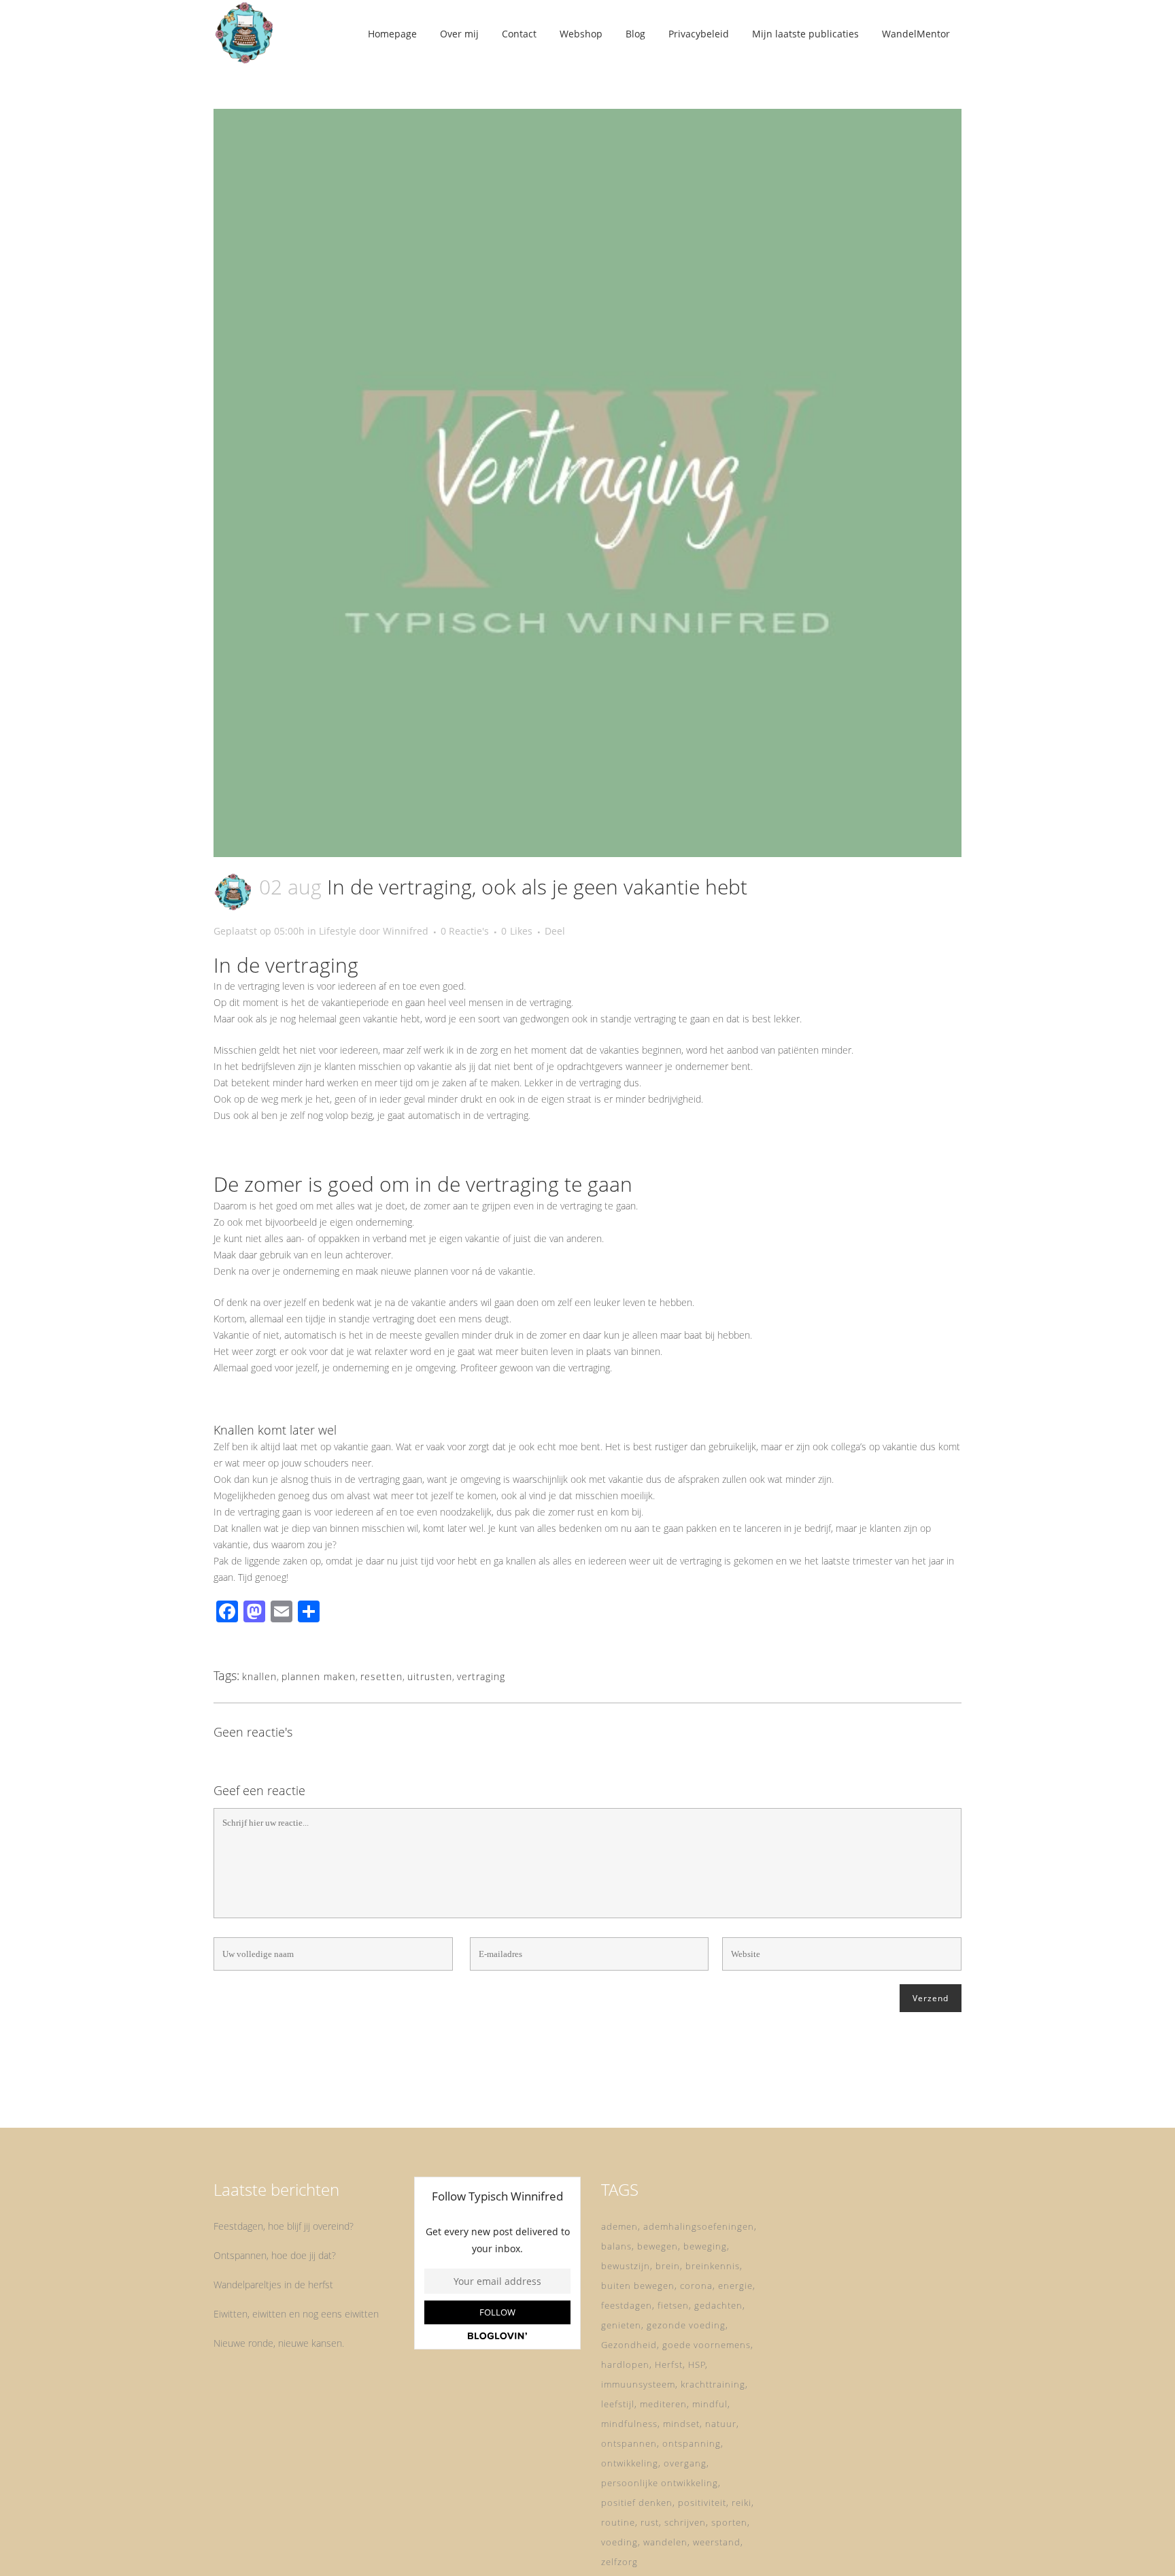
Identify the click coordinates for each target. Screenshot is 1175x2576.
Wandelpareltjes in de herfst (273, 2285)
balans (616, 2246)
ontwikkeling (630, 2463)
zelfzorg (619, 2562)
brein (668, 2266)
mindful (710, 2404)
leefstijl (618, 2404)
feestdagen (627, 2305)
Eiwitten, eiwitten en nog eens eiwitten (296, 2314)
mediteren (663, 2404)
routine (618, 2522)
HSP (697, 2364)
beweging (705, 2246)
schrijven (685, 2522)
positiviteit (702, 2503)
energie (735, 2286)
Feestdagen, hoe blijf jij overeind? (284, 2226)
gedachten (718, 2305)
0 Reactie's (465, 931)
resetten (381, 1676)
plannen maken (319, 1676)
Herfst (669, 2364)
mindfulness (629, 2424)
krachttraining (713, 2384)
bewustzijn (626, 2266)
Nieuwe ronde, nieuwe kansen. (279, 2343)
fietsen (673, 2305)
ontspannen (629, 2443)
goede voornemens (706, 2345)
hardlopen (625, 2364)
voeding (619, 2542)
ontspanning (692, 2443)
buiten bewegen (638, 2286)
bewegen (658, 2246)
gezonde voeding (686, 2325)
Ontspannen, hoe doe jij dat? (275, 2255)
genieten (621, 2325)
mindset (681, 2424)
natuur (721, 2424)
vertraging (481, 1676)
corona (696, 2286)
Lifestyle (338, 931)
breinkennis (713, 2266)
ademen (619, 2226)
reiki (742, 2503)
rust (650, 2522)
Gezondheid (629, 2345)
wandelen (665, 2542)
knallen (259, 1676)
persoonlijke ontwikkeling (660, 2483)
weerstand (717, 2542)
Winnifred (406, 931)
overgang (685, 2463)
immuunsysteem (638, 2384)
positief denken (637, 2503)
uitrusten (430, 1676)
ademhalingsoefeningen (699, 2226)
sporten (729, 2522)
